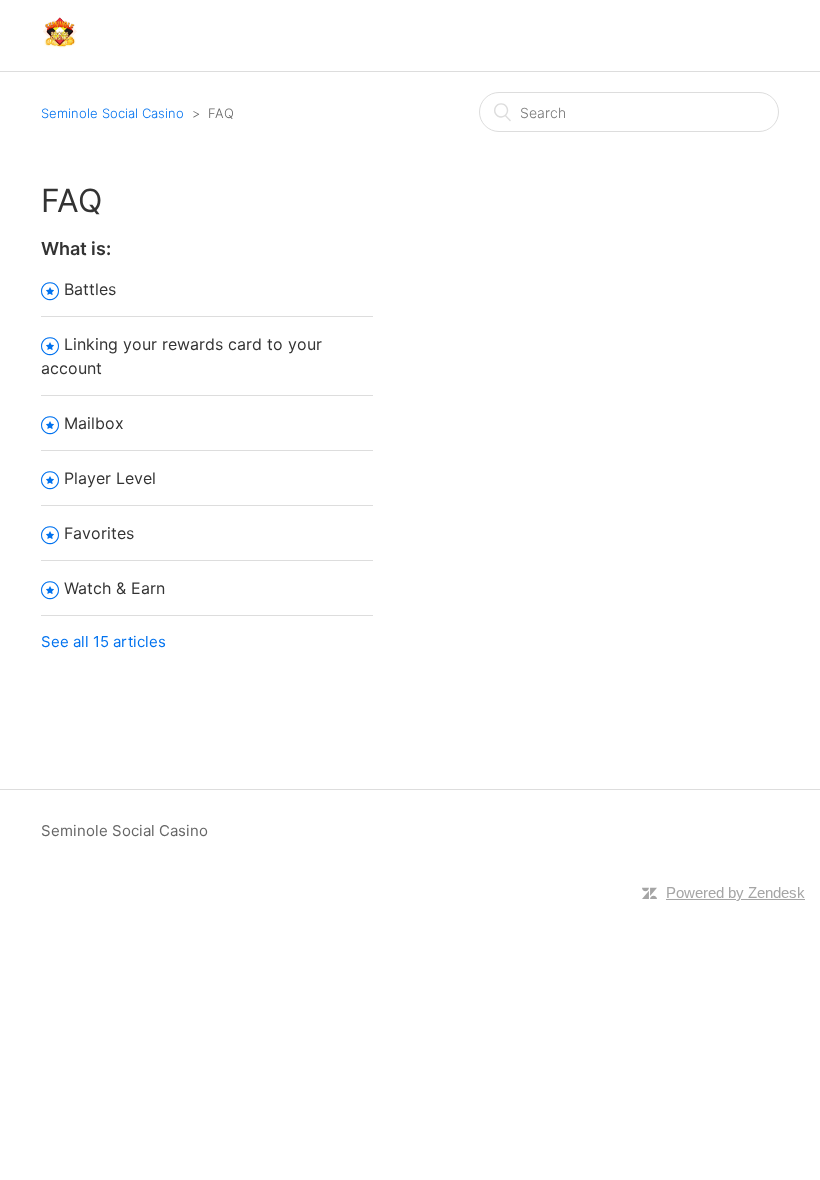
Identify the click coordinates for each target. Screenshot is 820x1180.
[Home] (59, 45)
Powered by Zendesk (735, 892)
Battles (90, 289)
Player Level (110, 478)
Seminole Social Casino (112, 113)
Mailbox (94, 423)
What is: (76, 248)
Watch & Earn (114, 588)
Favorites (99, 533)
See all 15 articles (103, 641)
